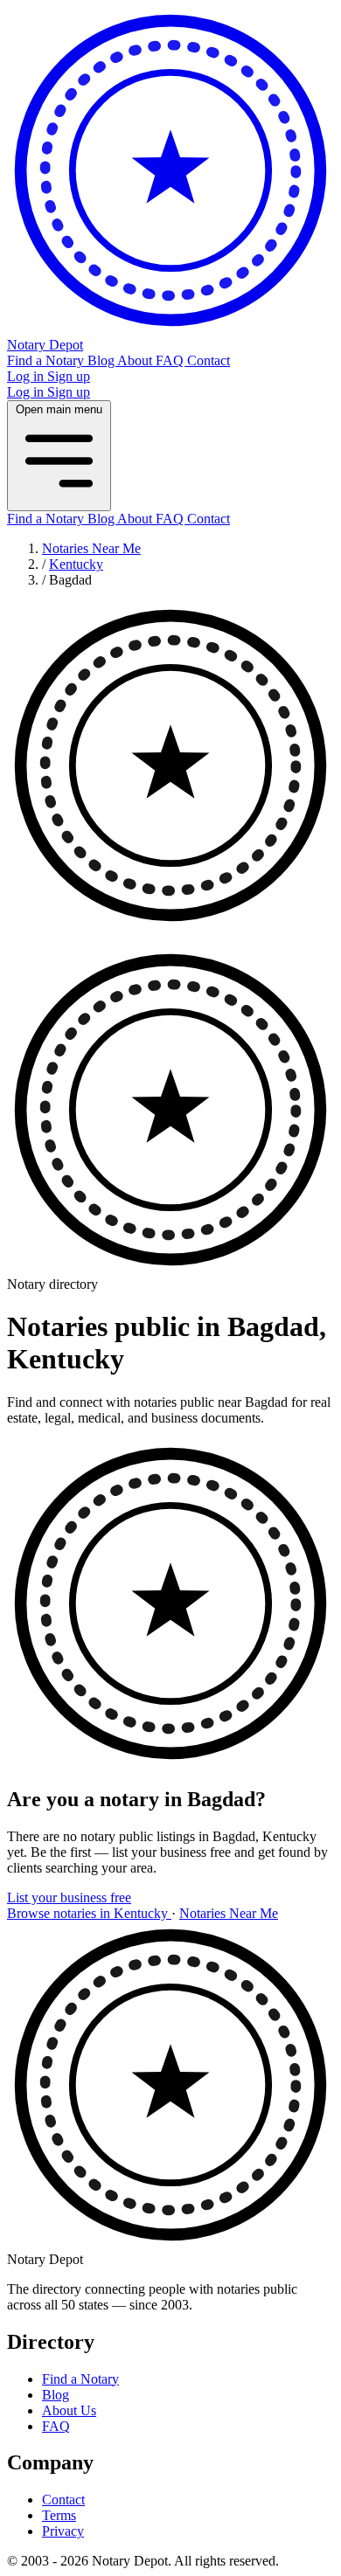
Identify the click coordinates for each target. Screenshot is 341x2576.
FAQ (171, 360)
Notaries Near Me (91, 548)
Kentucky (76, 564)
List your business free (69, 1897)
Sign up (69, 376)
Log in (27, 376)
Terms (59, 2515)
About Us (69, 2410)
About (136, 360)
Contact (209, 360)
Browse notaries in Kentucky (89, 1913)
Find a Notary (47, 360)
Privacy (63, 2531)
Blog (102, 360)
